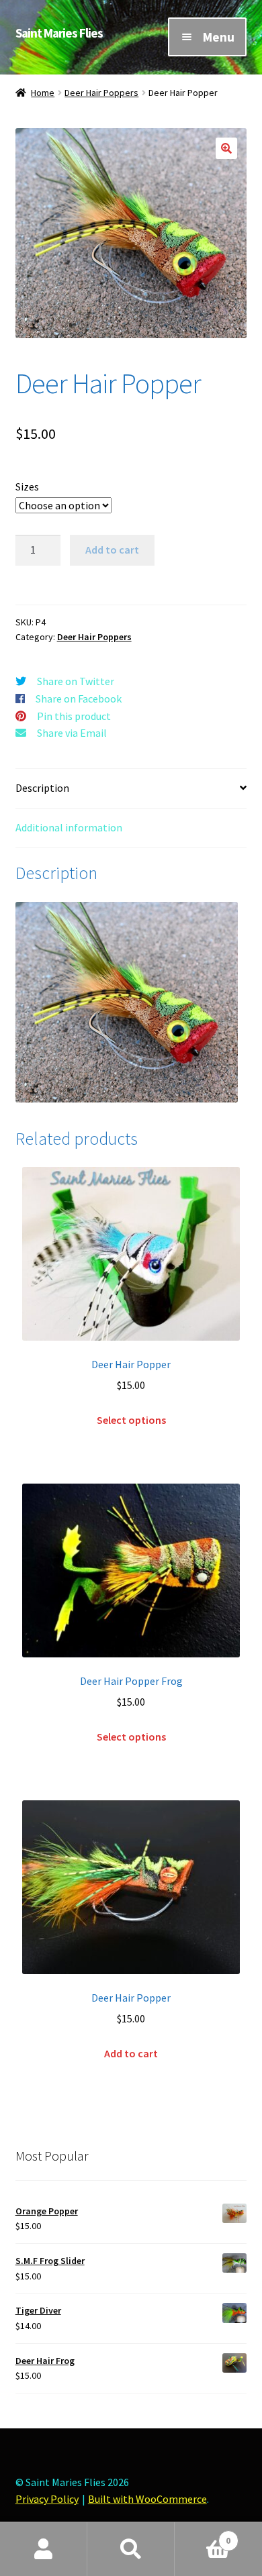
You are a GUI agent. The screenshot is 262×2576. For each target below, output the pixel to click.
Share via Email (72, 733)
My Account (44, 2549)
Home (43, 93)
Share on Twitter (76, 681)
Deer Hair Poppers (101, 93)
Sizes (27, 486)
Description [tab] (42, 788)
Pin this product (74, 716)
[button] (226, 148)
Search (131, 2549)
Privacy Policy (47, 2499)
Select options (131, 1420)
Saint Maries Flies (59, 33)
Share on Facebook (79, 699)
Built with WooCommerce (147, 2499)
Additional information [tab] (69, 827)
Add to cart (112, 550)
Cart (203, 2535)
